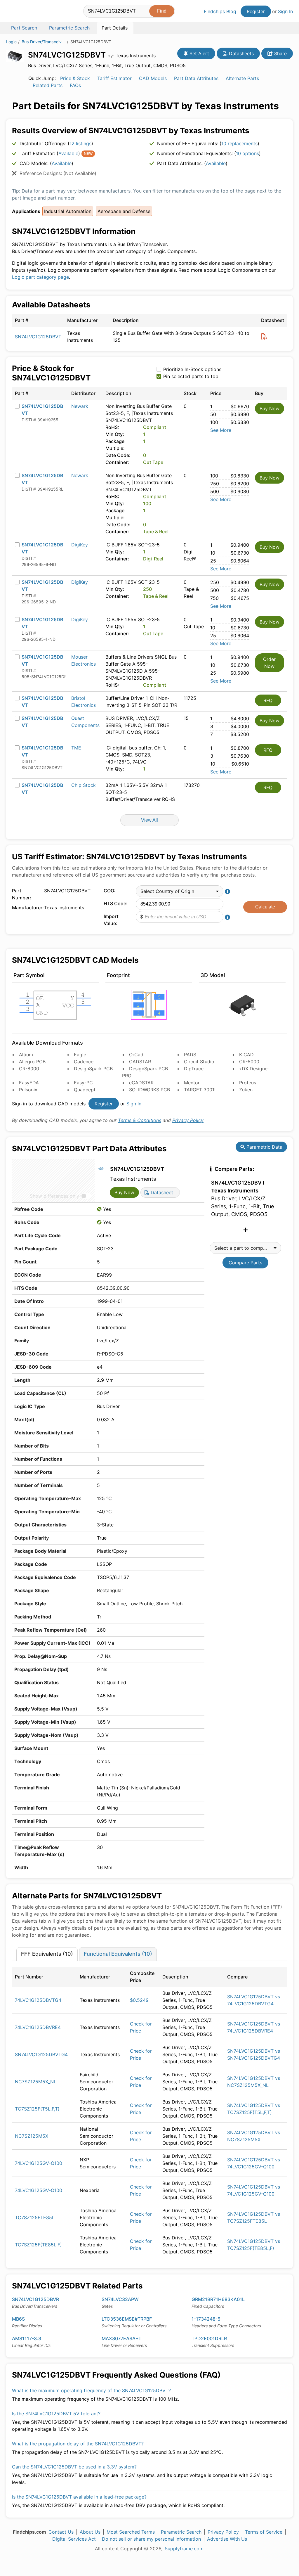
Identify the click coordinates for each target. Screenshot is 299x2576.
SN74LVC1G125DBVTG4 (41, 2054)
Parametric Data (264, 1147)
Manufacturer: (27, 908)
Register (256, 11)
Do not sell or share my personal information (151, 2539)
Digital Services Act (74, 2539)
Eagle (80, 1055)
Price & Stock (75, 78)
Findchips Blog (220, 11)
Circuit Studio (199, 1062)
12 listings (80, 143)
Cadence (84, 1062)
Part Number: (22, 894)
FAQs (75, 85)
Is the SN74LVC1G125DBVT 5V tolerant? (56, 2414)
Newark (80, 406)
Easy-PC (83, 1083)
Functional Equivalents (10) (118, 1954)
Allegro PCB (32, 1062)
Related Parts (48, 85)
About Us (90, 2532)
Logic (11, 42)
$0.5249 (139, 2000)
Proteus (248, 1083)
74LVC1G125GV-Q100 (39, 2163)
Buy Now (270, 408)
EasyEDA (29, 1083)
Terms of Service (264, 2532)
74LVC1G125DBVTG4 (38, 2000)
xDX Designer (254, 1069)
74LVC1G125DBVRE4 (38, 2027)
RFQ (268, 700)
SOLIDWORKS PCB (149, 1090)
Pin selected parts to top (191, 376)
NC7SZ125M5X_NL (36, 2082)
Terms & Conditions (140, 1120)
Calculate (265, 907)
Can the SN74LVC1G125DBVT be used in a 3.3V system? (74, 2467)
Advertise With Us (227, 2539)
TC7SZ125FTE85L (35, 2217)
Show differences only (54, 1196)
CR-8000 (29, 1069)
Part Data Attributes (196, 78)
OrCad (136, 1055)
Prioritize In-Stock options (192, 369)
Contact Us (61, 2532)
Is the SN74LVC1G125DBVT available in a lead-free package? (79, 2497)
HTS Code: (116, 903)
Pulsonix (28, 1090)
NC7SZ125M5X (32, 2136)
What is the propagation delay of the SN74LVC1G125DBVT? (78, 2444)
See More (221, 430)
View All (149, 820)
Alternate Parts (242, 78)
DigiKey (80, 545)
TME (76, 748)
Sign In (285, 11)
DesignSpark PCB (93, 1069)
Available (68, 153)
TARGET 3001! (200, 1090)
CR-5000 (249, 1062)
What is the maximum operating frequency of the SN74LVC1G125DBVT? (91, 2390)
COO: (110, 891)
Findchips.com (25, 12)
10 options (247, 153)
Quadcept (85, 1090)
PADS (190, 1055)
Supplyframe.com (184, 2549)
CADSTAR (140, 1062)
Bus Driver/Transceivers (44, 42)
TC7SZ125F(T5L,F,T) (37, 2109)
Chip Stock (84, 785)
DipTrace (194, 1069)
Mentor (192, 1083)
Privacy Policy (188, 1120)
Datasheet (161, 1192)
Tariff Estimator (114, 78)
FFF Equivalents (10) (47, 1954)
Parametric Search (181, 2532)
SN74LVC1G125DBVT (38, 337)
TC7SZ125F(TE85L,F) (38, 2245)
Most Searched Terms (131, 2532)
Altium (26, 1055)
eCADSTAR (141, 1083)
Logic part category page (40, 277)
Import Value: (111, 920)
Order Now (269, 663)
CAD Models (153, 78)
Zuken (246, 1090)
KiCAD (246, 1055)
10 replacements (239, 143)
